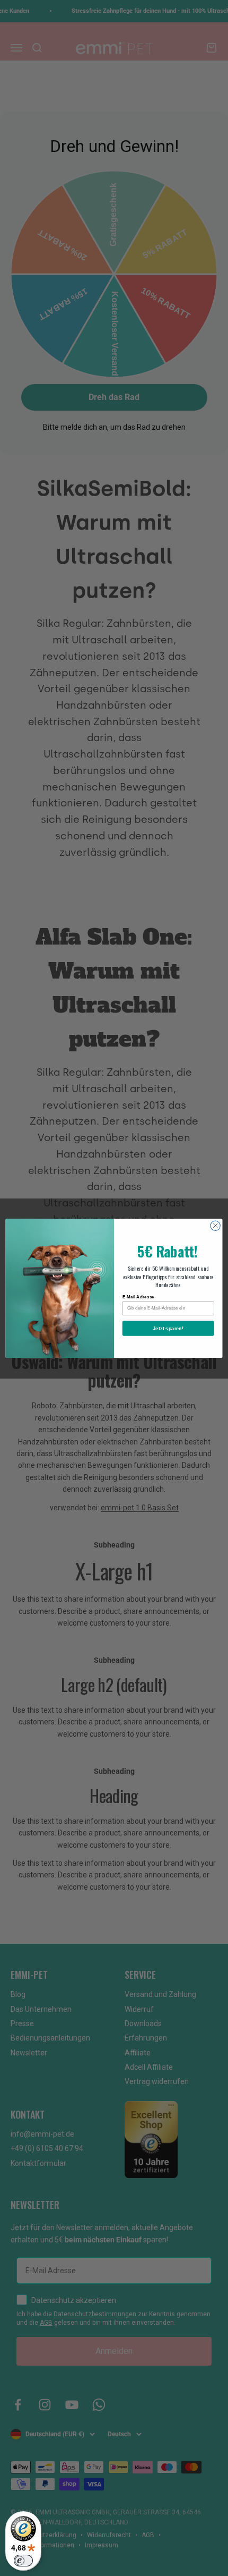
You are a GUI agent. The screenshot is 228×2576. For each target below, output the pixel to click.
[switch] (23, 2561)
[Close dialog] (215, 1226)
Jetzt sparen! (168, 1328)
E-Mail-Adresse (138, 1297)
